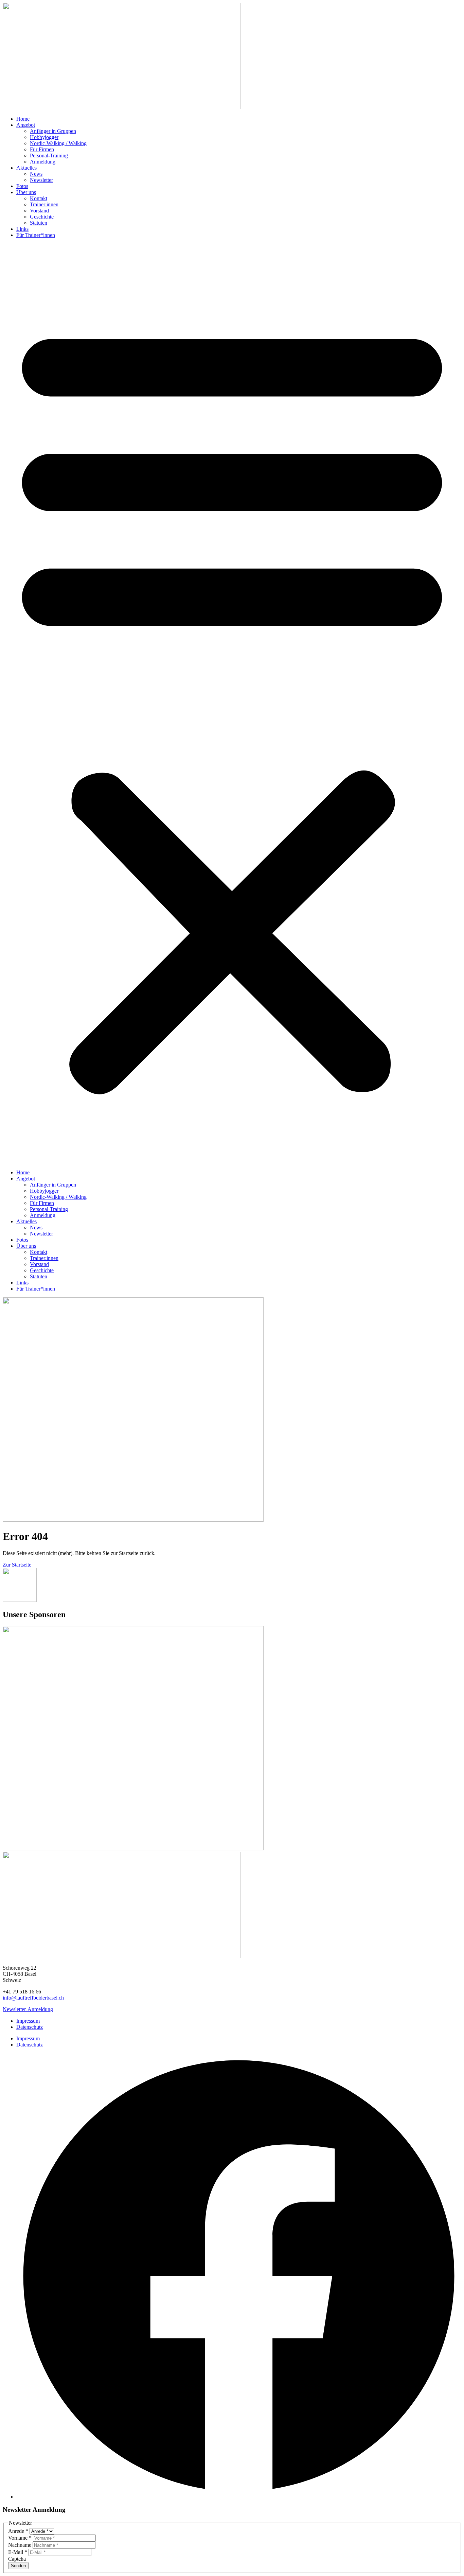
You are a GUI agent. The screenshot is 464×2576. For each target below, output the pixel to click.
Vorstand (39, 211)
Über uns (26, 192)
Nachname (20, 2545)
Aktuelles (26, 168)
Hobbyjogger (44, 137)
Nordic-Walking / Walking (58, 143)
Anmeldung (43, 162)
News (36, 174)
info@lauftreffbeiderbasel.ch (33, 1998)
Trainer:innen (44, 204)
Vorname (20, 2538)
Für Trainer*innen (36, 235)
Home (23, 119)
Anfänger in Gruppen (53, 131)
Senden (18, 2566)
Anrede (18, 2531)
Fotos (22, 186)
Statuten (39, 223)
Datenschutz (30, 2027)
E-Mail (18, 2552)
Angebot (26, 125)
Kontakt (39, 198)
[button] (232, 704)
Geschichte (42, 217)
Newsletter (41, 180)
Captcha (17, 2559)
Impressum (28, 2021)
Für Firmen (42, 149)
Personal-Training (49, 155)
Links (22, 229)
